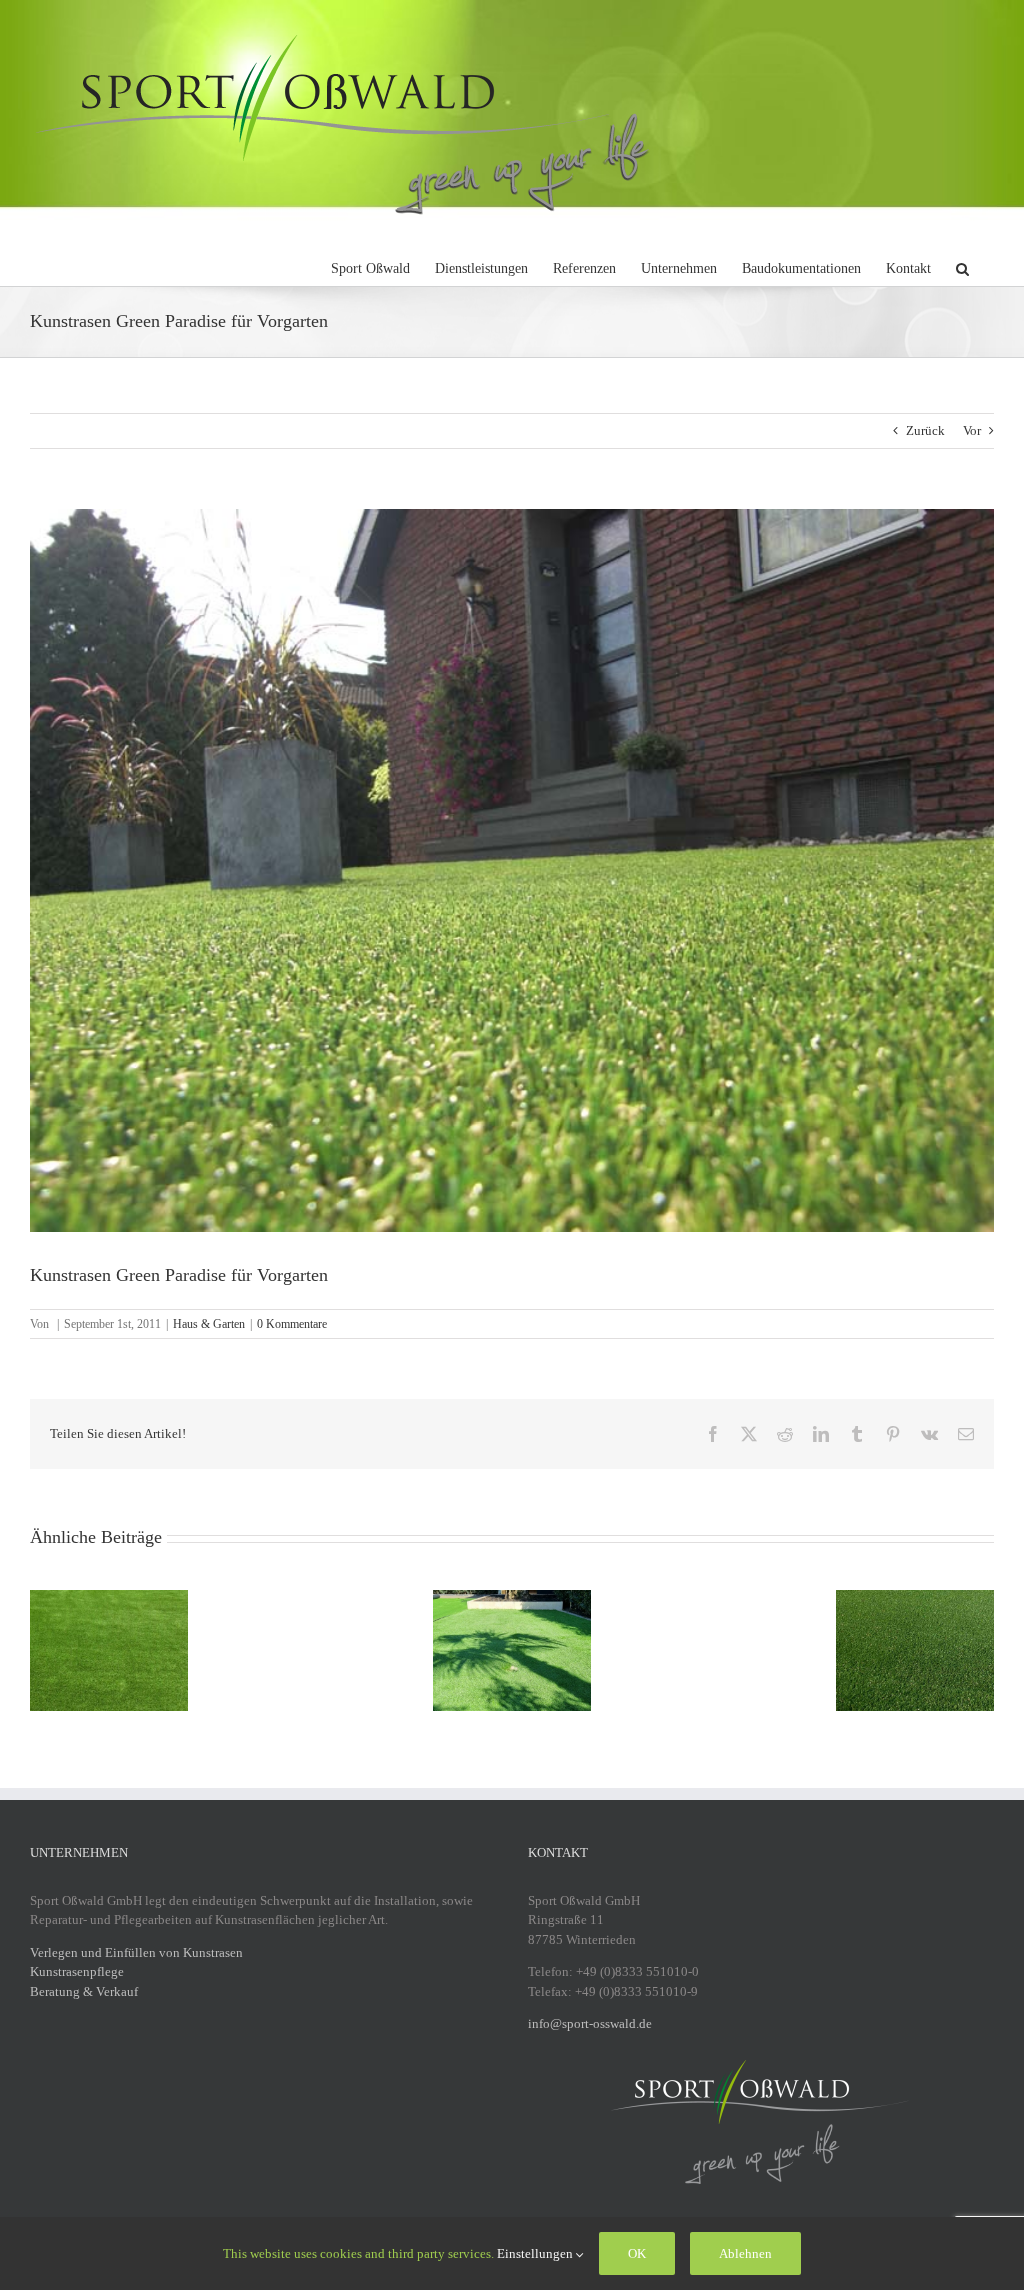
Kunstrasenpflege (77, 1971)
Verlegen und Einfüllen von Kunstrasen (136, 1952)
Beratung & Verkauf (84, 1991)
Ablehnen (745, 2253)
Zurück (925, 430)
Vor (972, 430)
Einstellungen (536, 2253)
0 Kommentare (292, 1324)
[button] (962, 266)
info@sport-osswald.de (590, 2023)
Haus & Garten (209, 1324)
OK (637, 2253)
